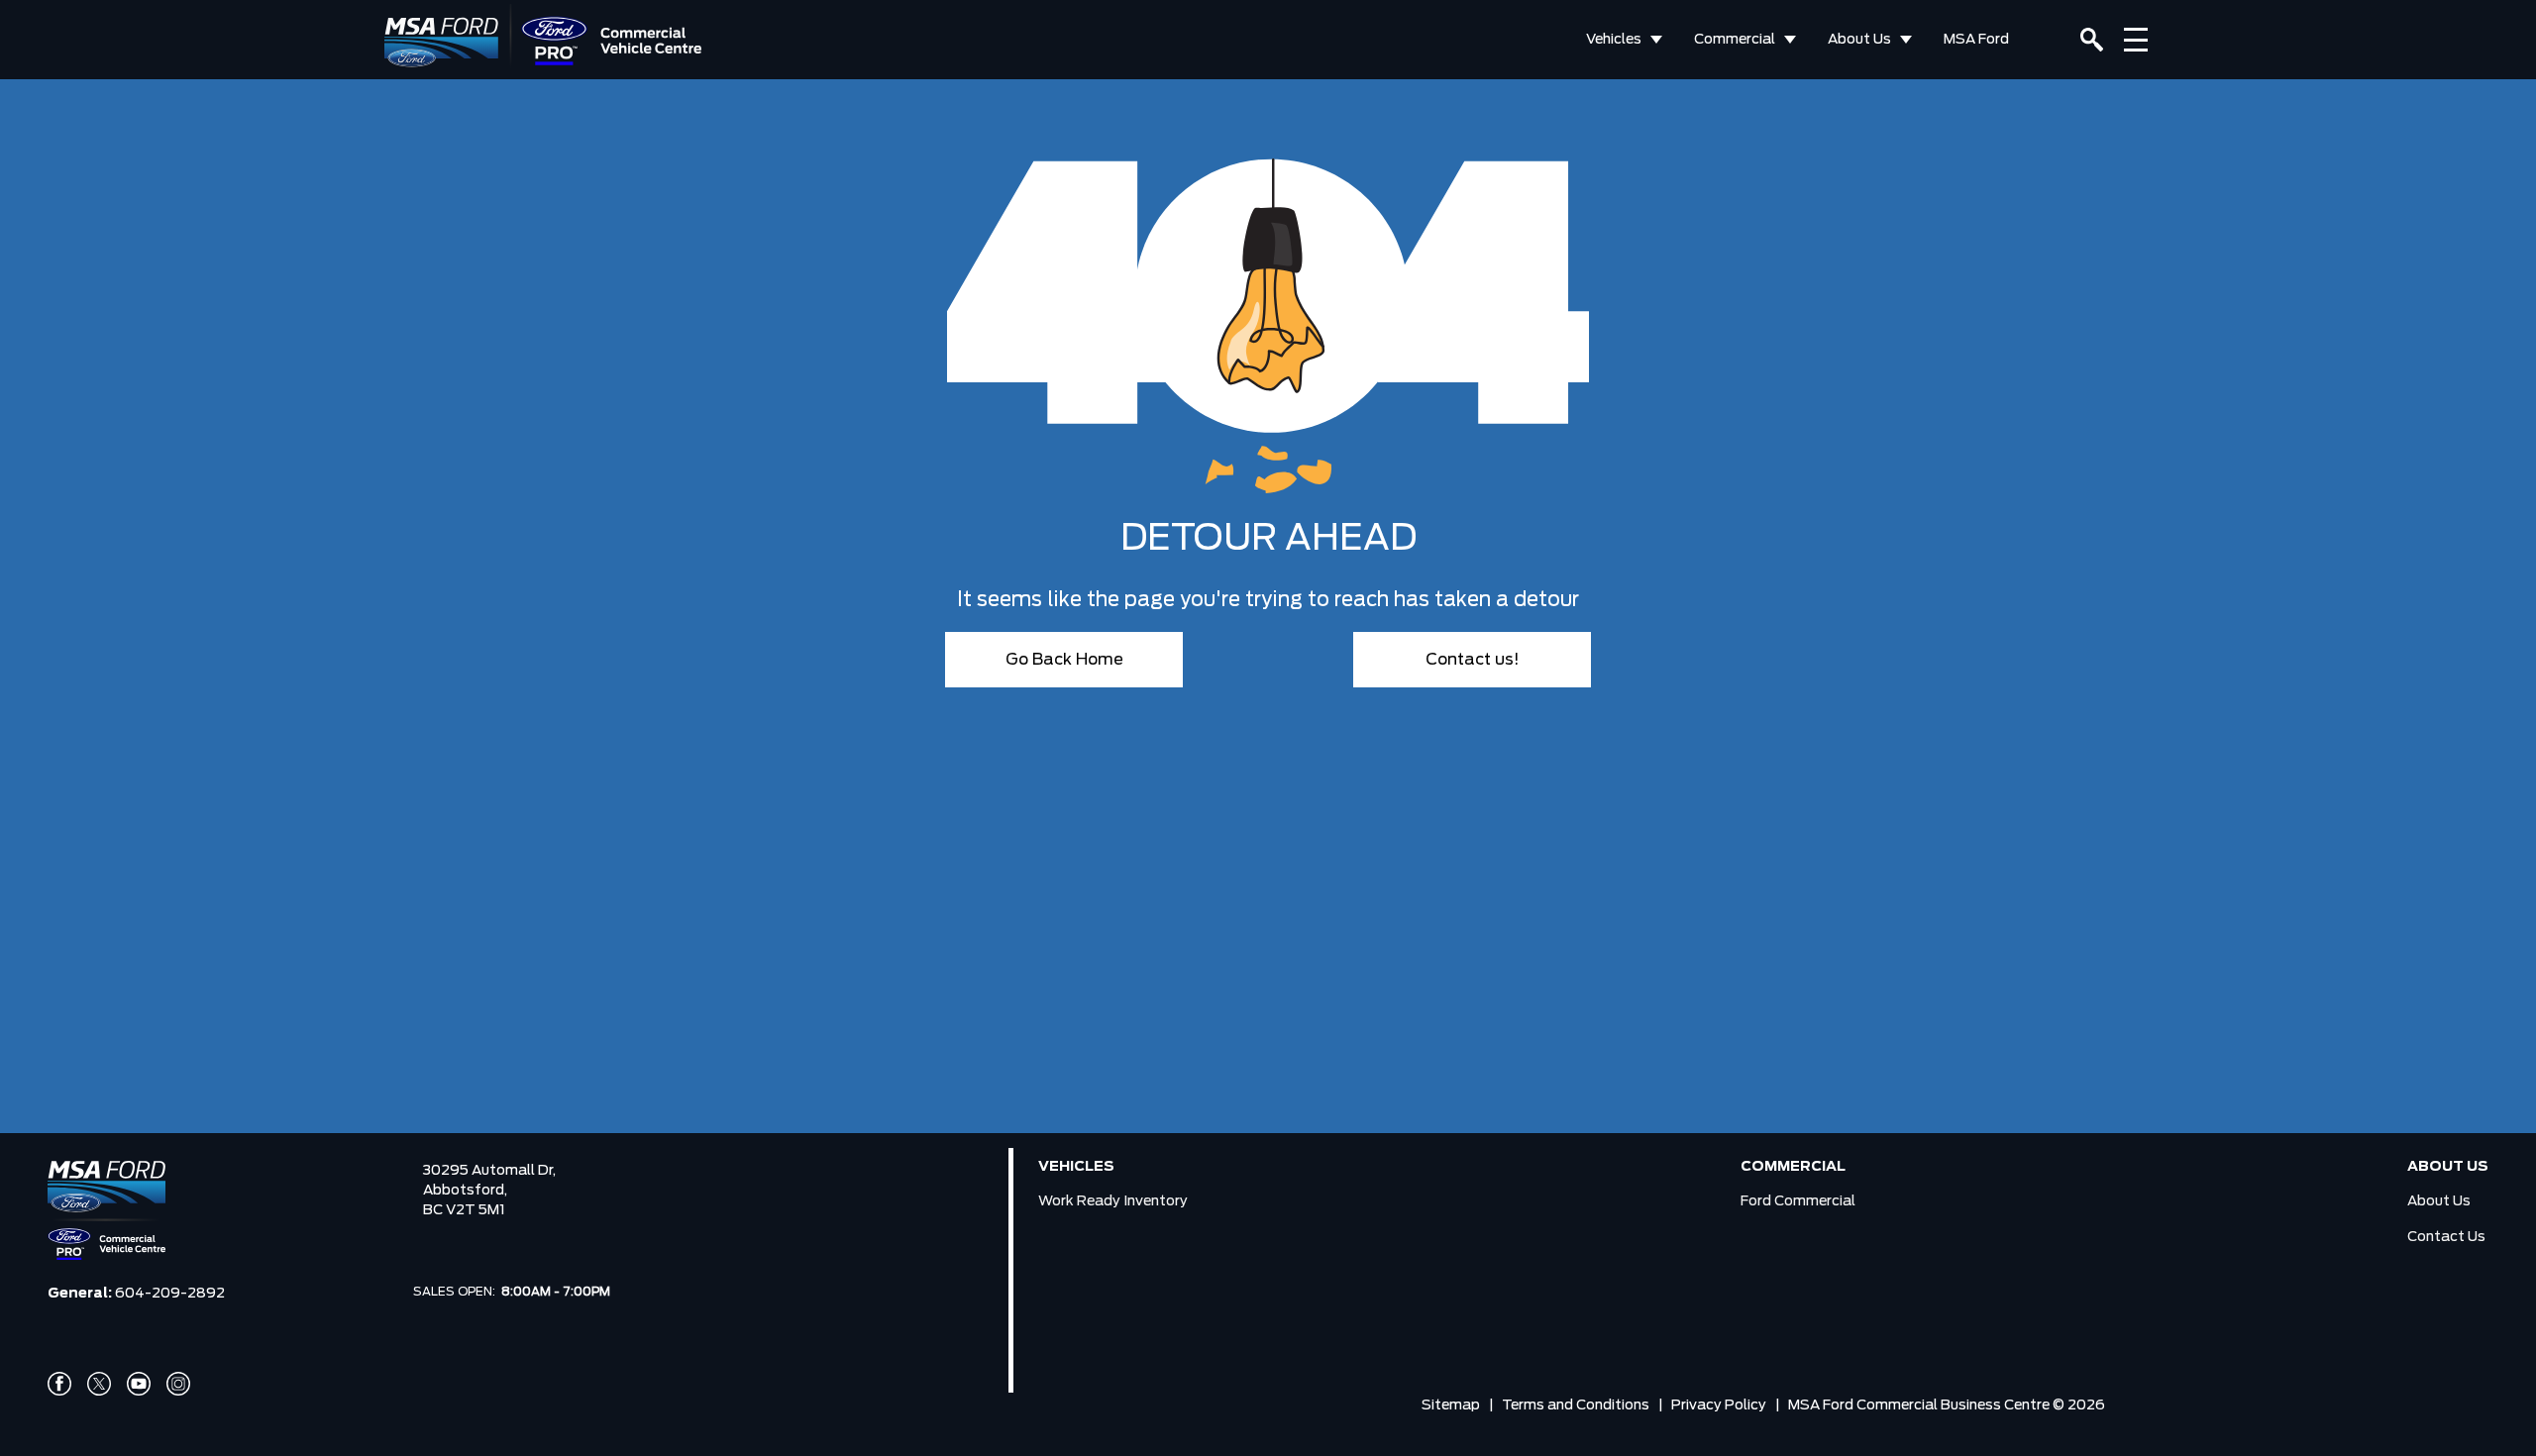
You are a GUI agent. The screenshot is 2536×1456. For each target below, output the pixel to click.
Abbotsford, (465, 1191)
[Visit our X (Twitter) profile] (99, 1384)
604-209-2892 (170, 1294)
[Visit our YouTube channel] (139, 1384)
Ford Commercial (1798, 1201)
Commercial (1735, 40)
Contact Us (2446, 1237)
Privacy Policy (1719, 1405)
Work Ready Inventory (1113, 1201)
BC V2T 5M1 (464, 1210)
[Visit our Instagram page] (178, 1384)
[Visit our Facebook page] (59, 1384)
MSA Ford (1976, 40)
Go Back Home (1064, 660)
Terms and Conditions (1576, 1405)
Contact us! (1473, 660)
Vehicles (1614, 40)
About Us (1859, 40)
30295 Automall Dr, (489, 1171)
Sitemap (1451, 1405)
